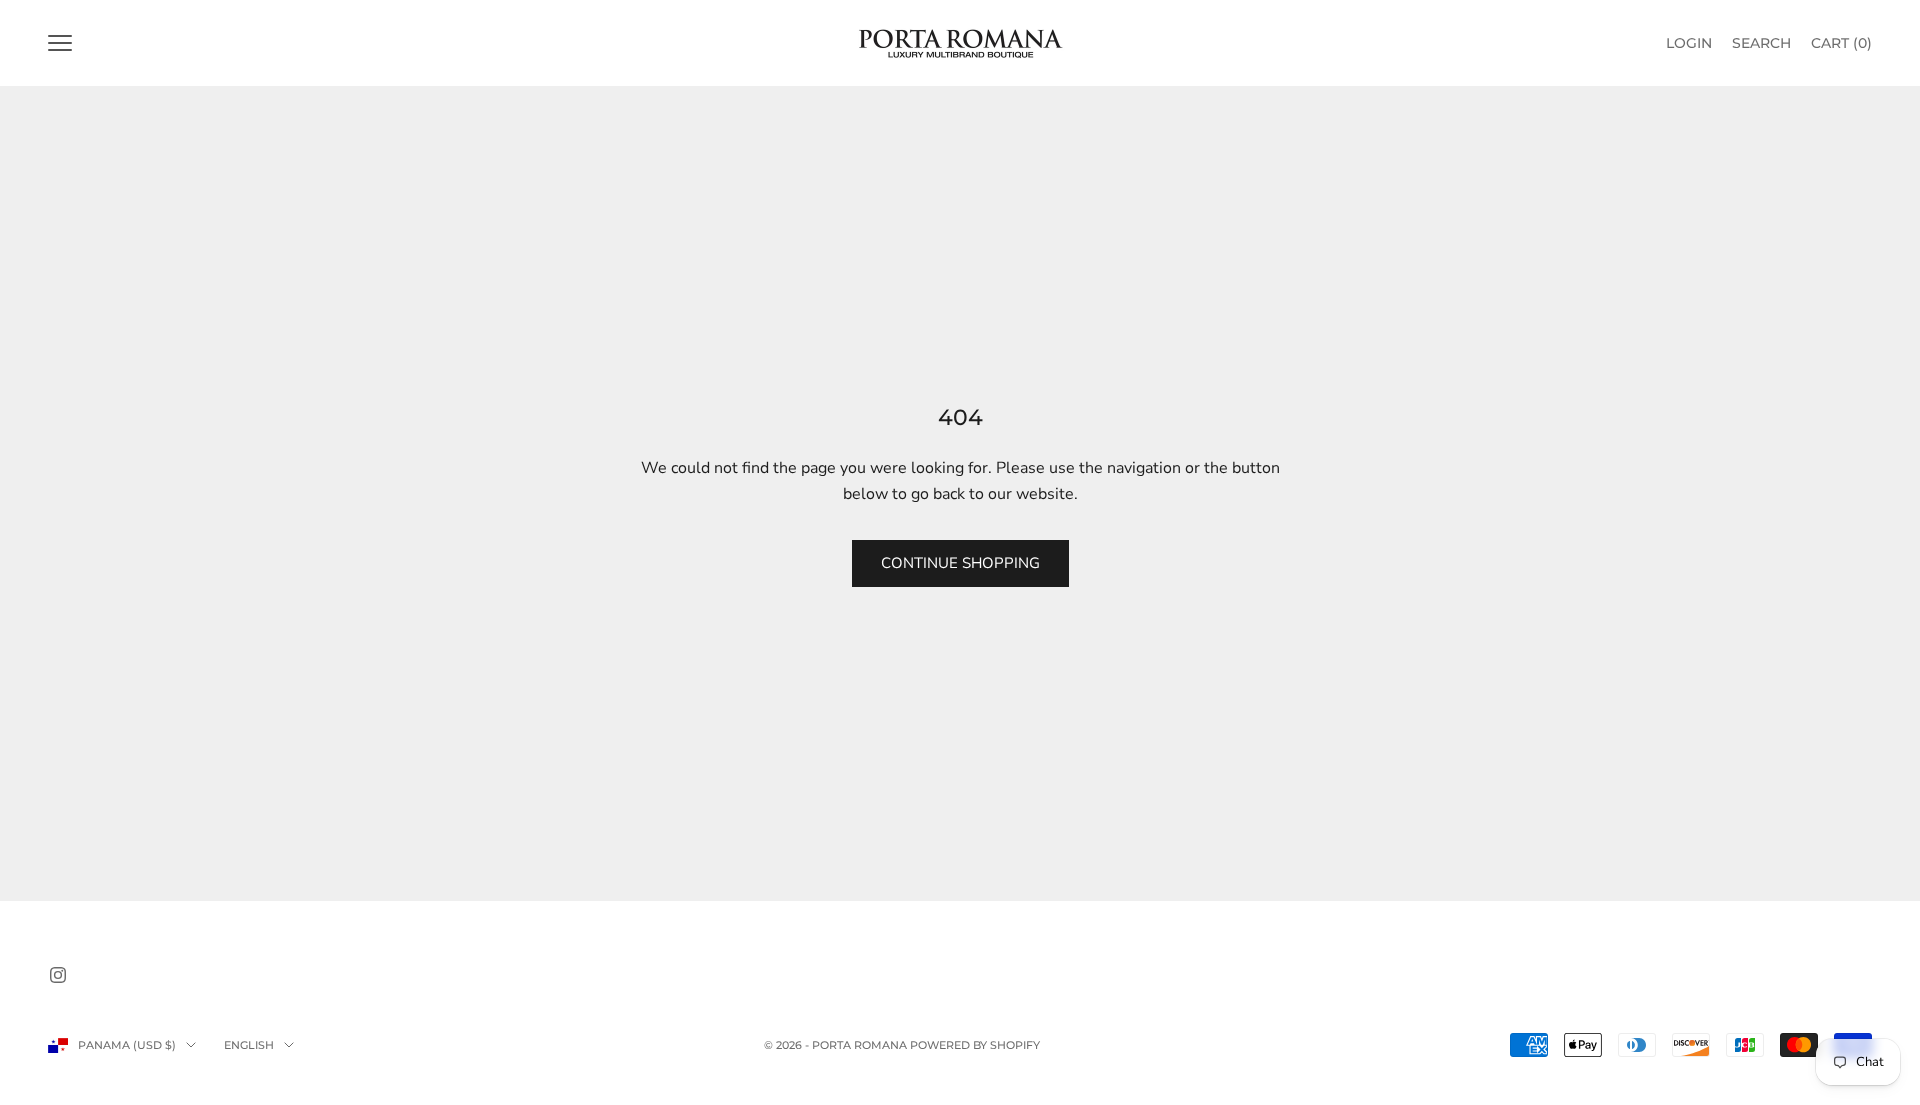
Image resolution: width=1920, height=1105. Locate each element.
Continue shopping (960, 563)
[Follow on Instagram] (58, 975)
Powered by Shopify (975, 1045)
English (249, 1045)
